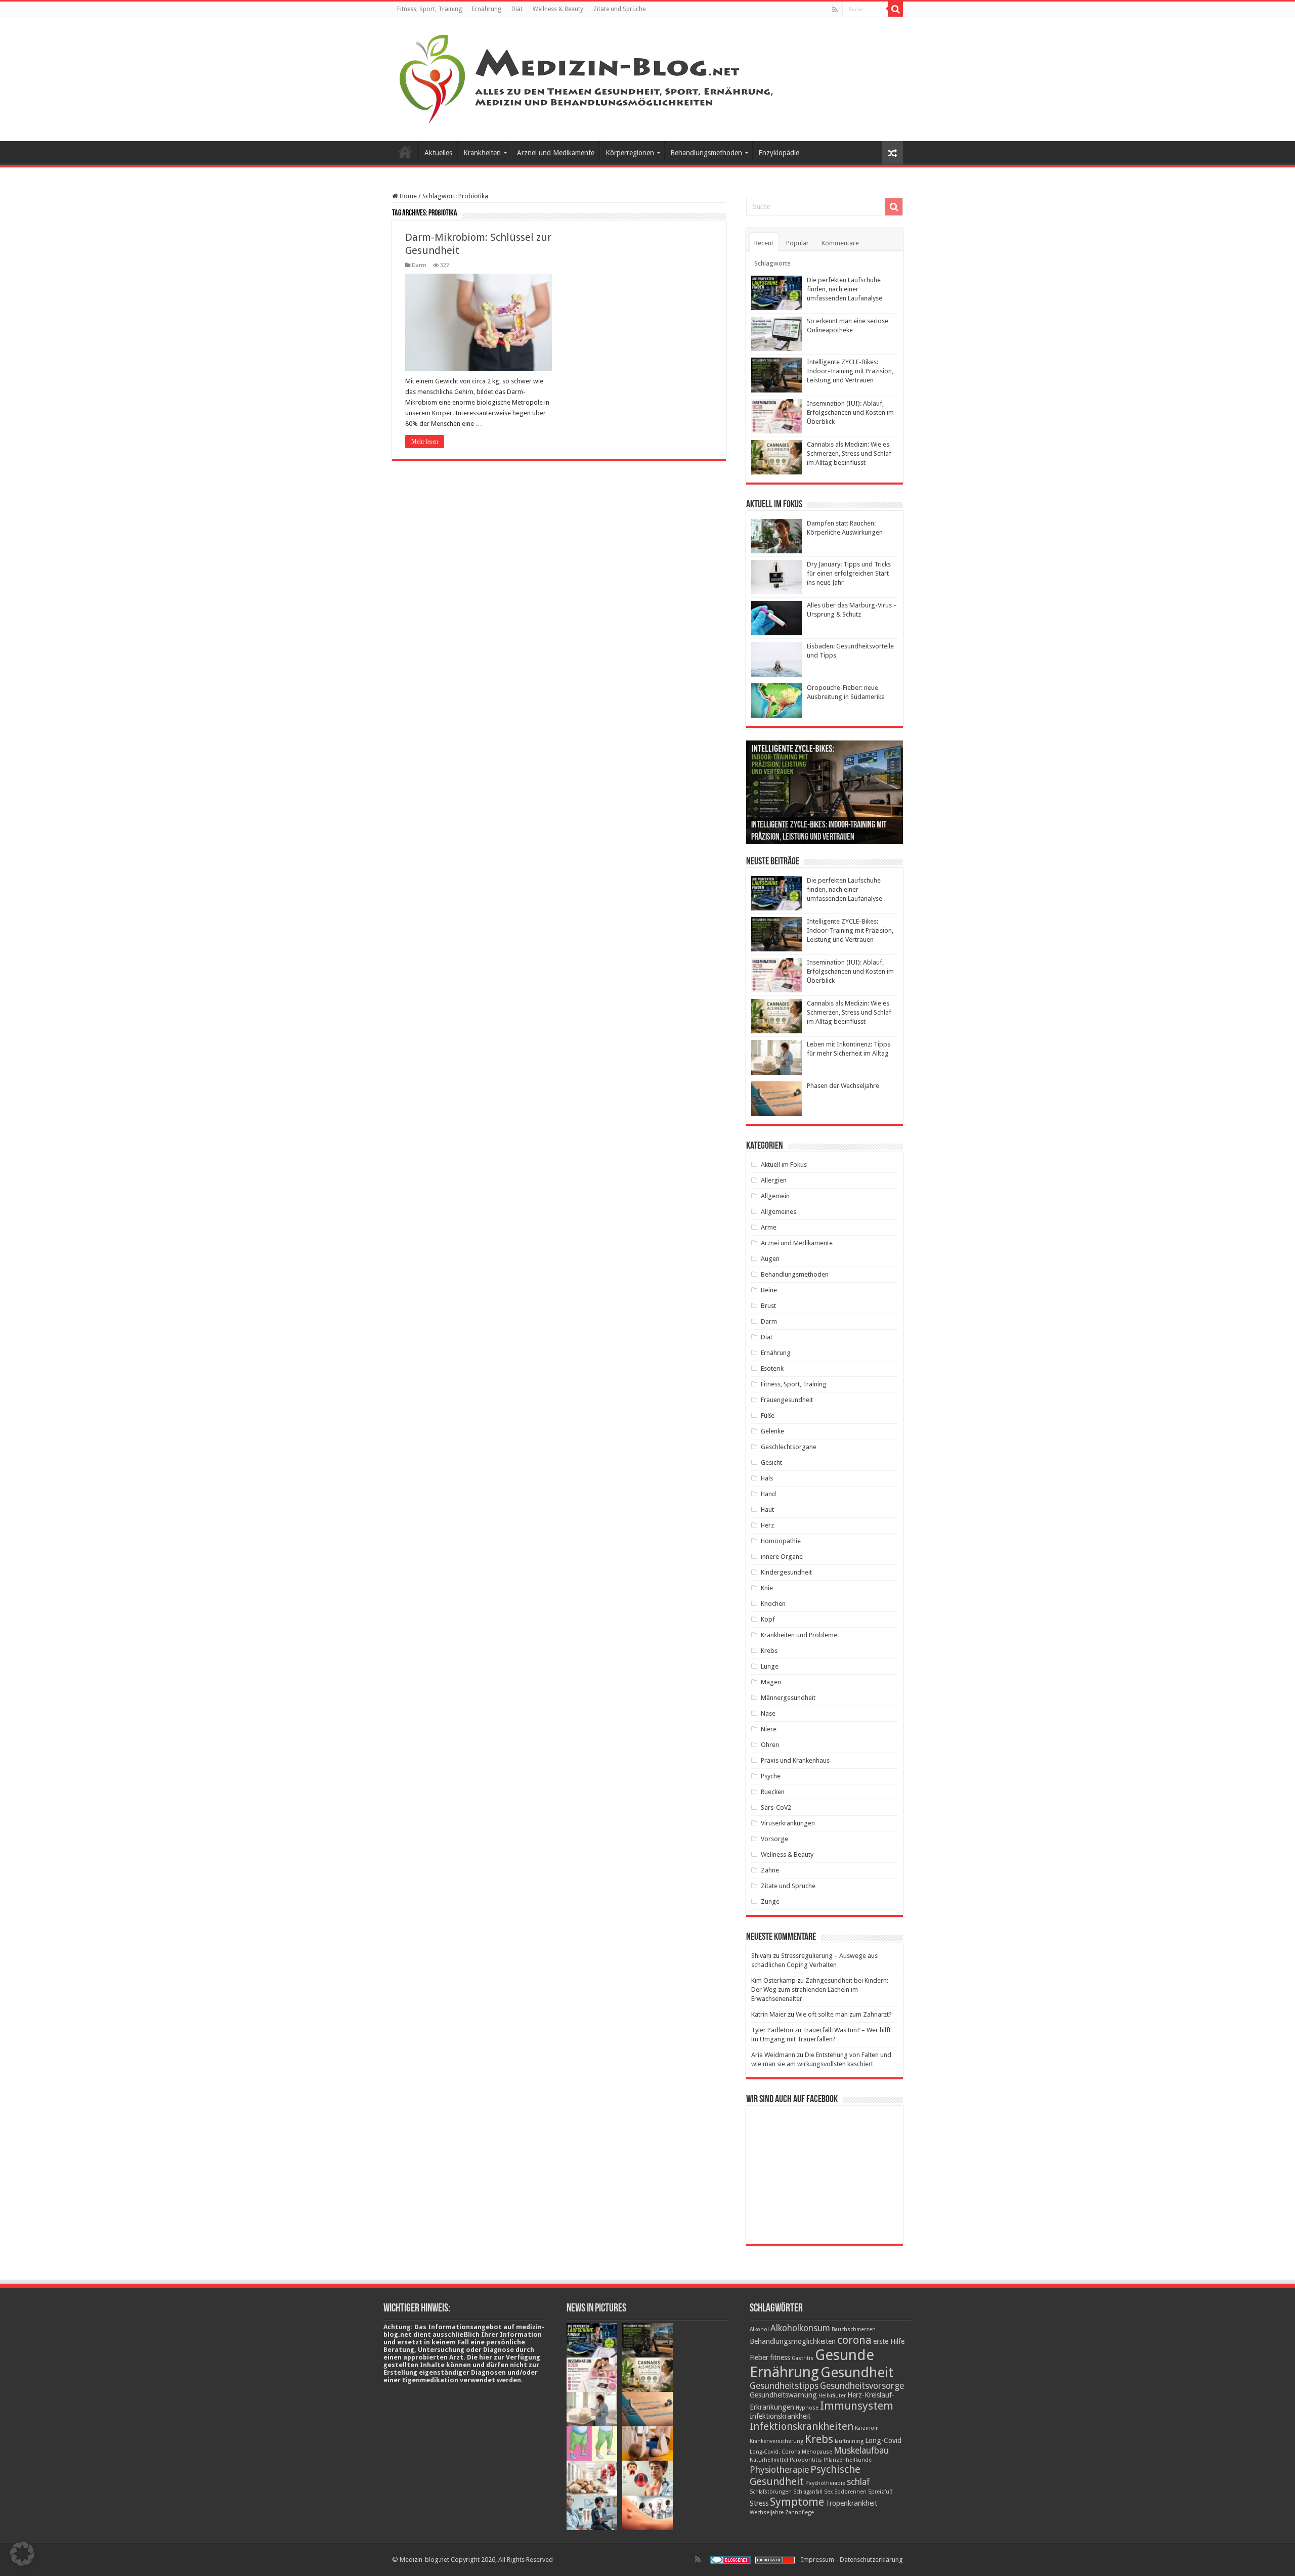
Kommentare (840, 243)
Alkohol (759, 2329)
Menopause (817, 2452)
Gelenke (772, 1431)
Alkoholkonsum (800, 2328)
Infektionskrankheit (780, 2416)
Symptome (797, 2502)
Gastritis (803, 2358)
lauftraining (849, 2441)
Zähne (770, 1870)
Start (405, 152)
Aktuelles (438, 153)
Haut (767, 1510)
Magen (771, 1682)
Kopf (768, 1619)
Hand (768, 1494)
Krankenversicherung (776, 2441)
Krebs (769, 1651)
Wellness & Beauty (558, 9)
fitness (780, 2357)
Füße (768, 1415)
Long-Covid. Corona (775, 2452)
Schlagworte (772, 263)
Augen (770, 1259)
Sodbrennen (850, 2492)
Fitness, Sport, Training (429, 9)
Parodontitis (806, 2460)
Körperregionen (630, 153)
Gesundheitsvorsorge (862, 2386)
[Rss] (835, 10)
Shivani (761, 1956)
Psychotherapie (825, 2483)
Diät (517, 9)
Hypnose (807, 2408)
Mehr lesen (425, 442)
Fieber (759, 2357)
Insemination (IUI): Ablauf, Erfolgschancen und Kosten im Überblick (850, 412)
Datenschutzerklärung (871, 2560)
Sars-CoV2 (776, 1807)
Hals (767, 1478)
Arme (769, 1227)
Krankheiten (482, 153)
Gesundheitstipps (784, 2386)
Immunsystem (857, 2406)
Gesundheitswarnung (783, 2395)
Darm (419, 265)
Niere (769, 1729)
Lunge (770, 1666)
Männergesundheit (788, 1698)
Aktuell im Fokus (784, 1165)
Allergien (774, 1180)
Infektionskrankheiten (802, 2426)
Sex (828, 2492)
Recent (764, 243)
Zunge (770, 1902)
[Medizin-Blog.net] (588, 77)
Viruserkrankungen (788, 1823)
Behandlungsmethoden (706, 153)
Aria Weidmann (773, 2055)
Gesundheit (857, 2372)
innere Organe (782, 1557)
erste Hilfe (889, 2341)
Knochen (773, 1604)
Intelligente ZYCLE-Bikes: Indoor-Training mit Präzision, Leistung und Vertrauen (850, 371)
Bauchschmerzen (854, 2329)
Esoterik (772, 1368)
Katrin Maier (769, 2014)
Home (407, 196)
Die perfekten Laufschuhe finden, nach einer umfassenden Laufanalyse (845, 289)
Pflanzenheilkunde (848, 2460)
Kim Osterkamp (773, 1980)
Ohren (770, 1745)
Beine (769, 1290)
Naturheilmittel (769, 2460)
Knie (767, 1588)
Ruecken (773, 1792)
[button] (22, 2554)
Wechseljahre (767, 2513)
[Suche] (895, 9)
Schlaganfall (808, 2492)
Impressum (817, 2560)
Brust (768, 1306)
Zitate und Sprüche (619, 9)
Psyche (771, 1776)
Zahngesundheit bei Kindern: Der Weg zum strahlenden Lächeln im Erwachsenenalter (820, 1990)
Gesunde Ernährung (812, 2364)
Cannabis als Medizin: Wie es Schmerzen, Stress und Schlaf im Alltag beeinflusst (849, 453)
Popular (797, 243)
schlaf (858, 2482)
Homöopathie (781, 1541)
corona (854, 2340)
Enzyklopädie (779, 153)
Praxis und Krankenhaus (795, 1760)
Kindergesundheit (786, 1572)
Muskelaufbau (861, 2451)
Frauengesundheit (787, 1400)
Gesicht (771, 1462)
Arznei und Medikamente (556, 153)
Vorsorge (774, 1839)
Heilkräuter (832, 2396)
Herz (767, 1525)
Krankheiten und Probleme (799, 1635)
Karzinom (867, 2428)
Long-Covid (883, 2440)
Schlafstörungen (771, 2492)
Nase (768, 1713)
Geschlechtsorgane (789, 1447)
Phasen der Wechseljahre (843, 1086)
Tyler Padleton (772, 2030)
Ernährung (487, 9)
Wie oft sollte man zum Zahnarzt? (844, 2014)
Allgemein (775, 1196)
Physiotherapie (779, 2470)
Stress (759, 2503)
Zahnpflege (800, 2513)
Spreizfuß (880, 2492)
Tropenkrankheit (851, 2503)
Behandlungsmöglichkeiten (793, 2341)
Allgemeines (779, 1212)
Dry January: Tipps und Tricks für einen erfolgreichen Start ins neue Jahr (849, 573)
